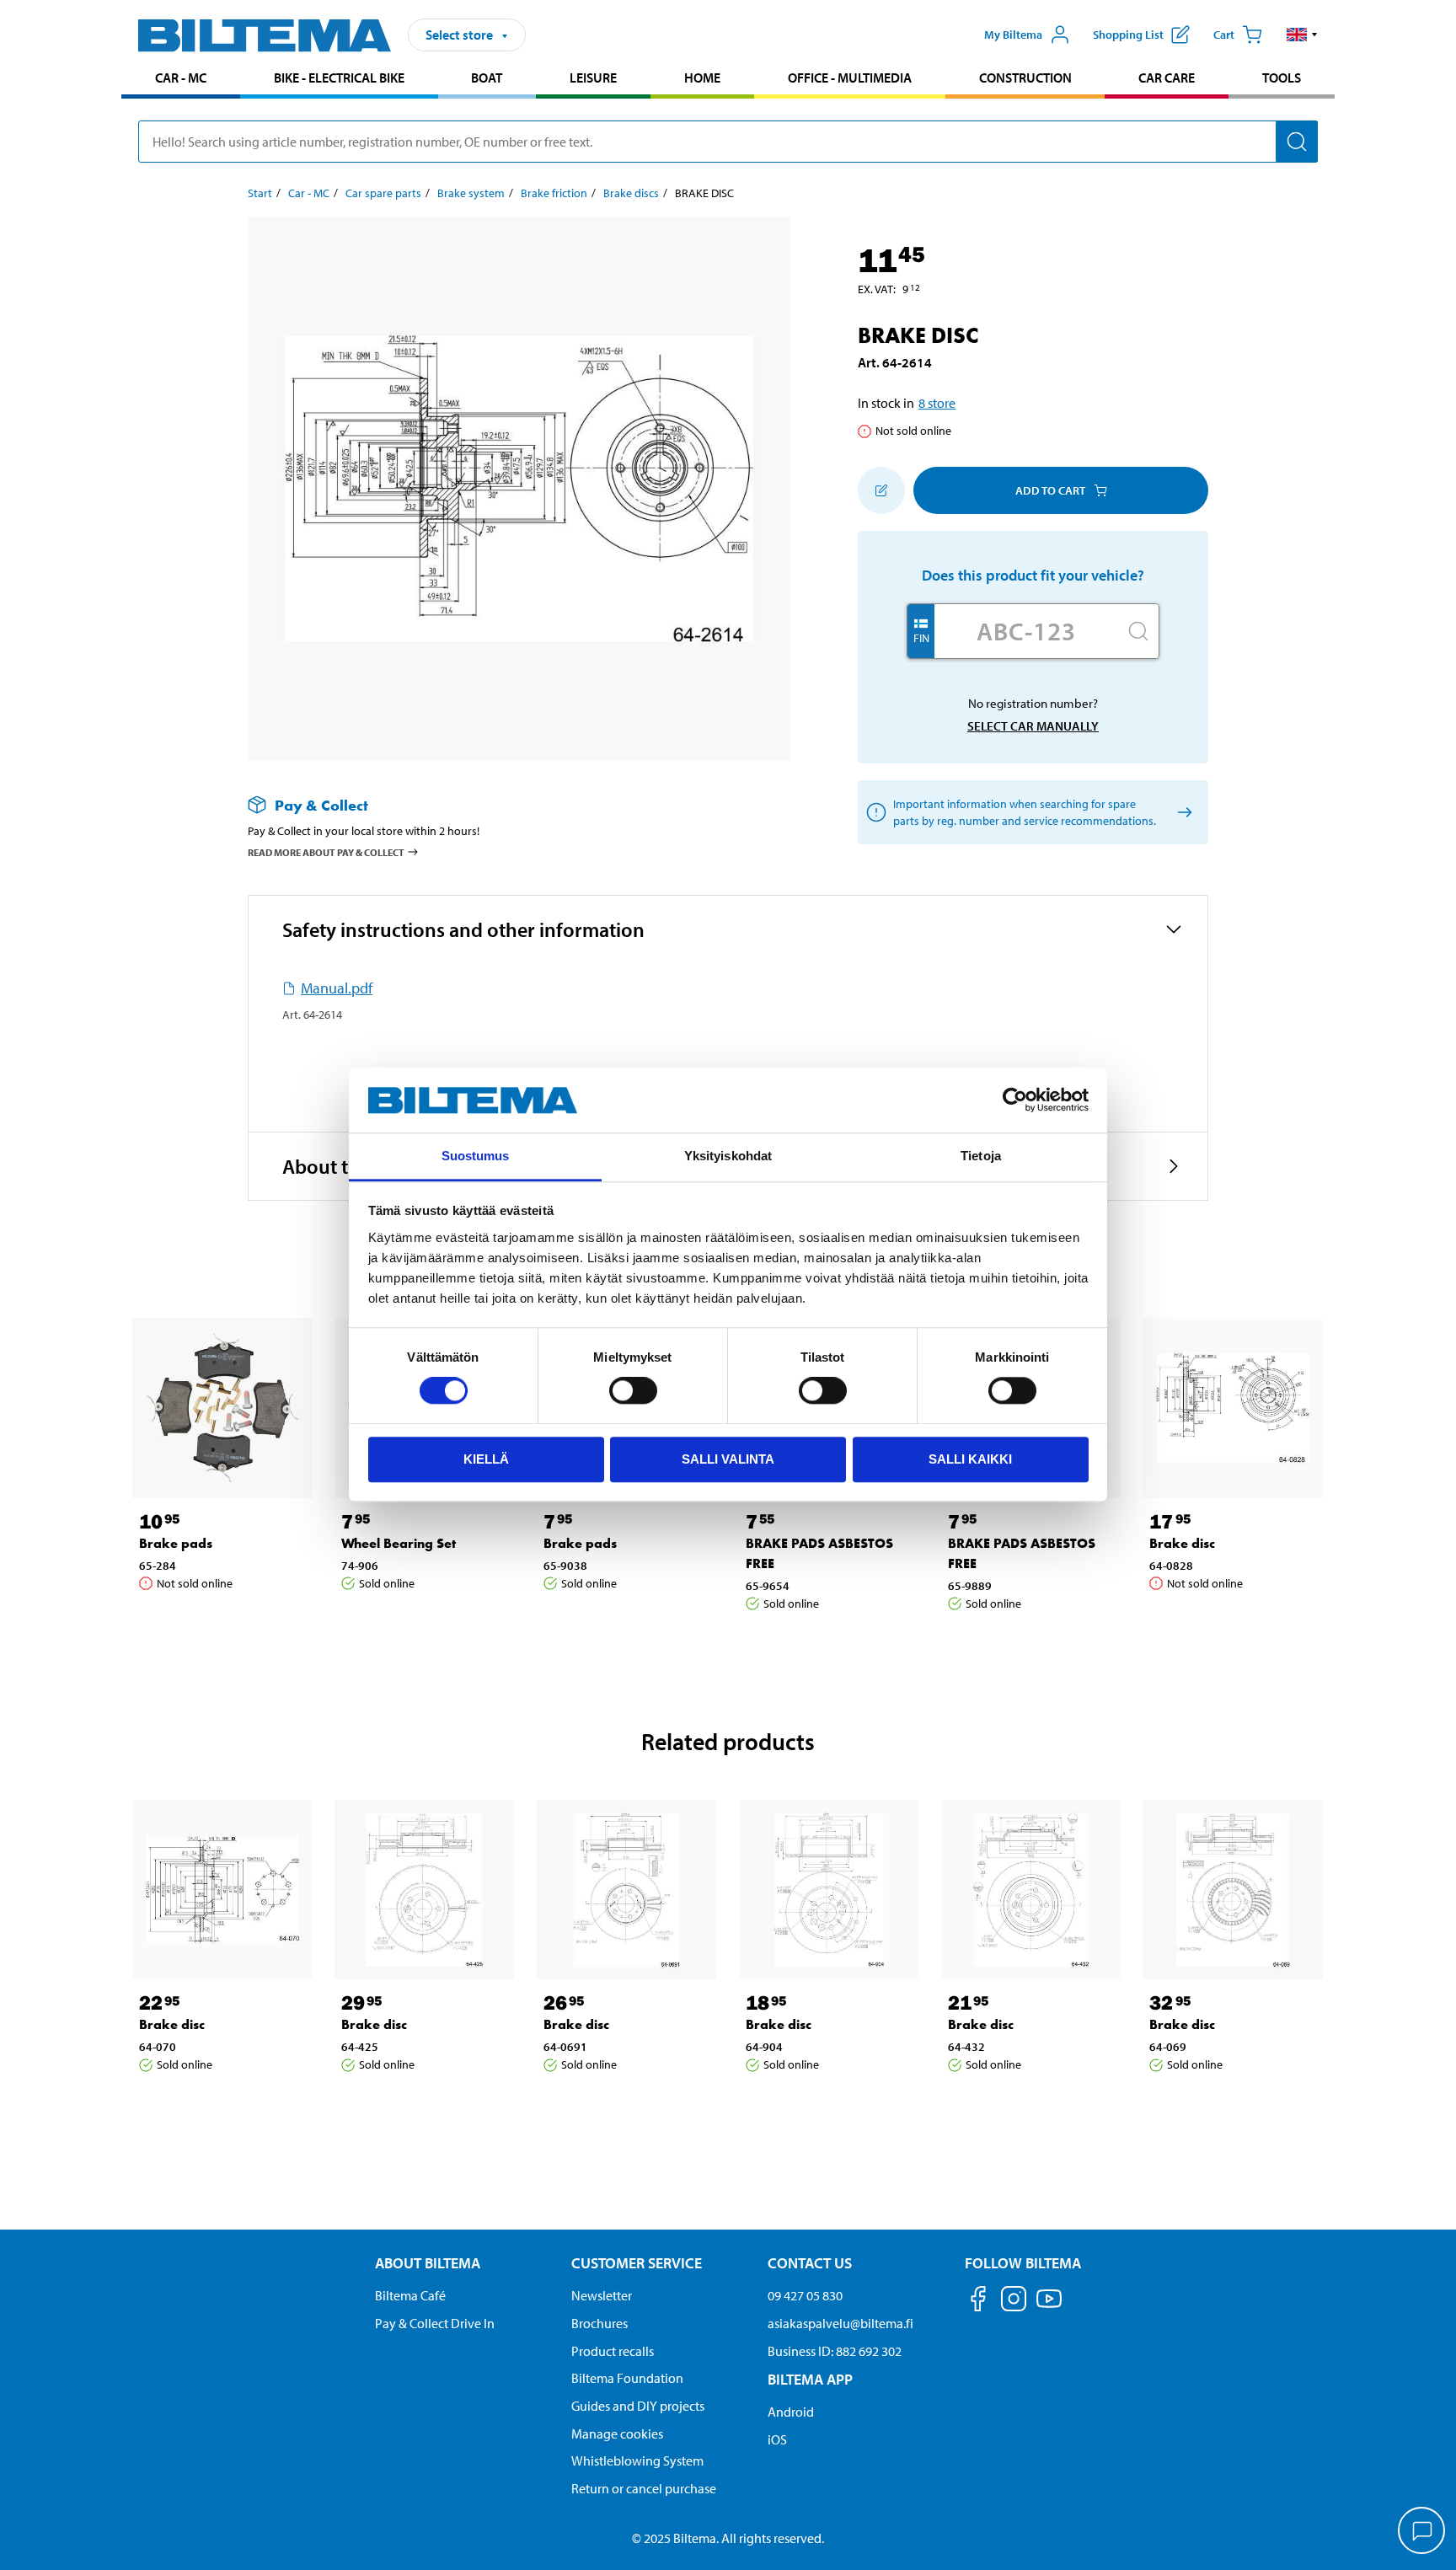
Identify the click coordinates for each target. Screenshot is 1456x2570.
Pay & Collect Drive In (435, 2323)
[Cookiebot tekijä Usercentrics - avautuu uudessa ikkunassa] (1015, 1100)
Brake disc (1182, 1543)
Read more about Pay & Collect (326, 852)
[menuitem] (181, 80)
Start (260, 193)
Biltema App (810, 2379)
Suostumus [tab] (476, 1156)
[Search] (1297, 142)
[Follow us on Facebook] (978, 2302)
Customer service (637, 2263)
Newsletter (602, 2295)
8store (937, 403)
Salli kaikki (970, 1459)
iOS (777, 2439)
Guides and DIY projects (638, 2406)
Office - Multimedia (850, 78)
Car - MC (181, 78)
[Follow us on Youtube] (1049, 2307)
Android (791, 2412)
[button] (1302, 35)
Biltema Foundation (627, 2378)
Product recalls (613, 2351)
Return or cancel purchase (644, 2488)
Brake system (471, 193)
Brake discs (631, 193)
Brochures (600, 2323)
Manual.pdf (337, 988)
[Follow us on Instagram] (1014, 2302)
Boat (487, 78)
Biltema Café (410, 2295)
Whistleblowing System (637, 2460)
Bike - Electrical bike (339, 78)
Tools (1282, 78)
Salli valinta (728, 1459)
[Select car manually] (1182, 813)
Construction (1025, 78)
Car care (1167, 78)
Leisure (593, 78)
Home (702, 78)
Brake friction (554, 193)
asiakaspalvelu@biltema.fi (840, 2323)
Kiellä (486, 1459)
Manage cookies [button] (617, 2433)
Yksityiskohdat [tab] (728, 1156)
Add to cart (1050, 490)
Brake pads (176, 1543)
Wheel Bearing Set (399, 1543)
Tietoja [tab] (981, 1156)
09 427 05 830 (805, 2295)
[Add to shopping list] (881, 490)
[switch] (633, 1390)
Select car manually (1033, 726)
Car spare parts (383, 193)
